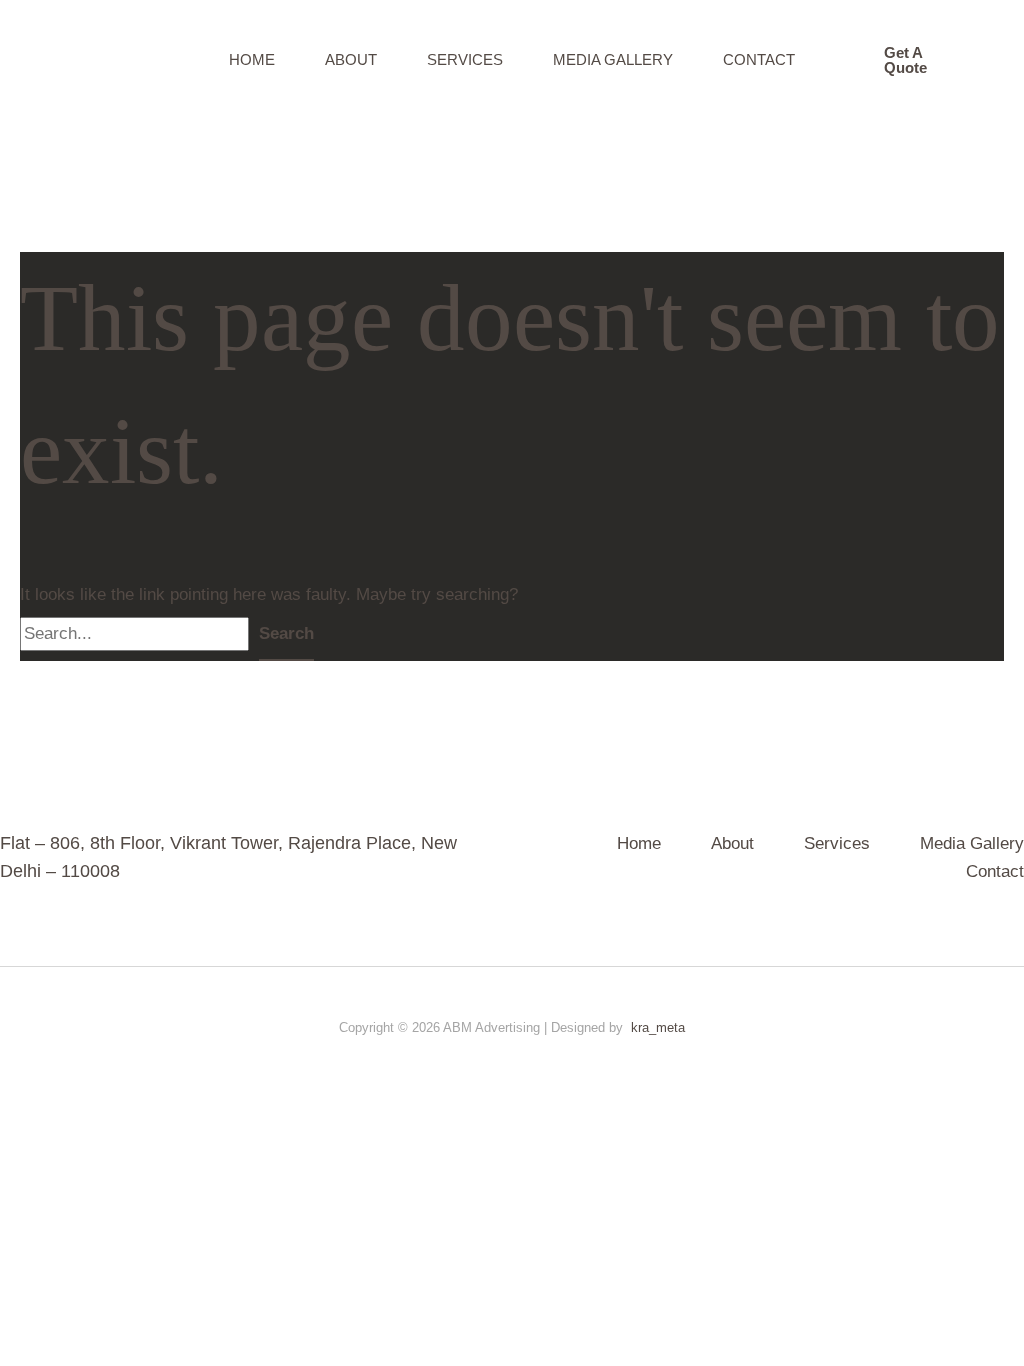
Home (252, 59)
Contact (759, 59)
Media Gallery (613, 59)
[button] (914, 60)
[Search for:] (139, 633)
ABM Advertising (104, 60)
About (351, 59)
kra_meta (658, 1027)
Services (465, 59)
